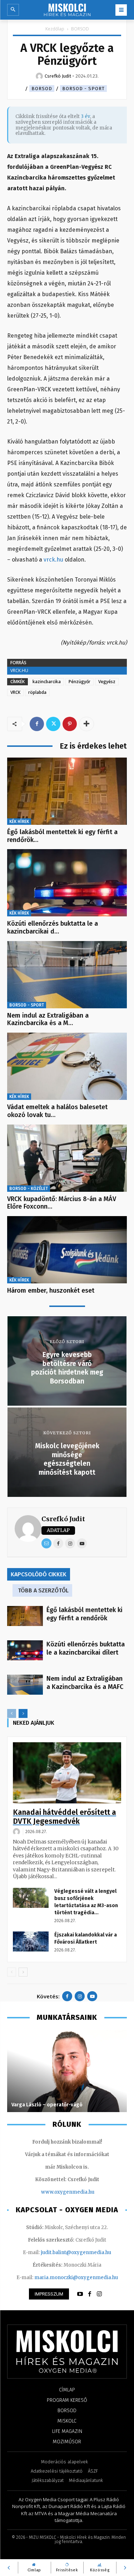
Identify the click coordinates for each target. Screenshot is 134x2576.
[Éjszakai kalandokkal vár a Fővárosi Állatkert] (31, 1941)
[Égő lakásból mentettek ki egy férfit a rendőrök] (67, 791)
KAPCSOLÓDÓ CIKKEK (39, 1574)
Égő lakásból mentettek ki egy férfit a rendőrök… (62, 836)
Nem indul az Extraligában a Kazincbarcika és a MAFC (85, 1683)
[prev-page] (12, 1713)
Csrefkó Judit (63, 1519)
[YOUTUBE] (80, 2294)
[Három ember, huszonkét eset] (67, 1250)
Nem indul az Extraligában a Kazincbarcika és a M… (48, 1019)
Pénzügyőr (80, 682)
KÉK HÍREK (19, 822)
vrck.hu (53, 560)
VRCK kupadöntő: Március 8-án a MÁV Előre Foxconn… (62, 1203)
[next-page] (23, 1713)
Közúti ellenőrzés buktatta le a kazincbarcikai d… (53, 927)
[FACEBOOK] (90, 2294)
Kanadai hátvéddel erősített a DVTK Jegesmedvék (64, 1817)
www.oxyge (55, 2192)
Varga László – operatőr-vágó (47, 2105)
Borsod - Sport (83, 89)
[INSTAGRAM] (99, 2294)
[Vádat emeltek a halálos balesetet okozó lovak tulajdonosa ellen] (67, 1066)
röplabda (37, 692)
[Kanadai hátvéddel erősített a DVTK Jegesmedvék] (67, 1773)
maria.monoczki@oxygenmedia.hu (76, 2278)
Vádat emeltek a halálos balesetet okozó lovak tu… (57, 1111)
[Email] (46, 1543)
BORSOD (80, 29)
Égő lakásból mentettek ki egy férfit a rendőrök (85, 1614)
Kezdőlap (55, 29)
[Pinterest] (70, 724)
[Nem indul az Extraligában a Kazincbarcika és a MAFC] (67, 975)
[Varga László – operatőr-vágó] (67, 2071)
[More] (86, 724)
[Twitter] (53, 724)
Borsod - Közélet (29, 1189)
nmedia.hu (82, 2192)
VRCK (15, 692)
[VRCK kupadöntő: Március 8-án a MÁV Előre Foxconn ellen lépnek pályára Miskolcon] (67, 1158)
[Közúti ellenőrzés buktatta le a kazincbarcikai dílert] (67, 883)
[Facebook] (37, 724)
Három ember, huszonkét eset (51, 1291)
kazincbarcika (47, 682)
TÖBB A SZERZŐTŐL (43, 1590)
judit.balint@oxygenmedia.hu (76, 2252)
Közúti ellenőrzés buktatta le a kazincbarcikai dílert (86, 1648)
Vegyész (107, 682)
